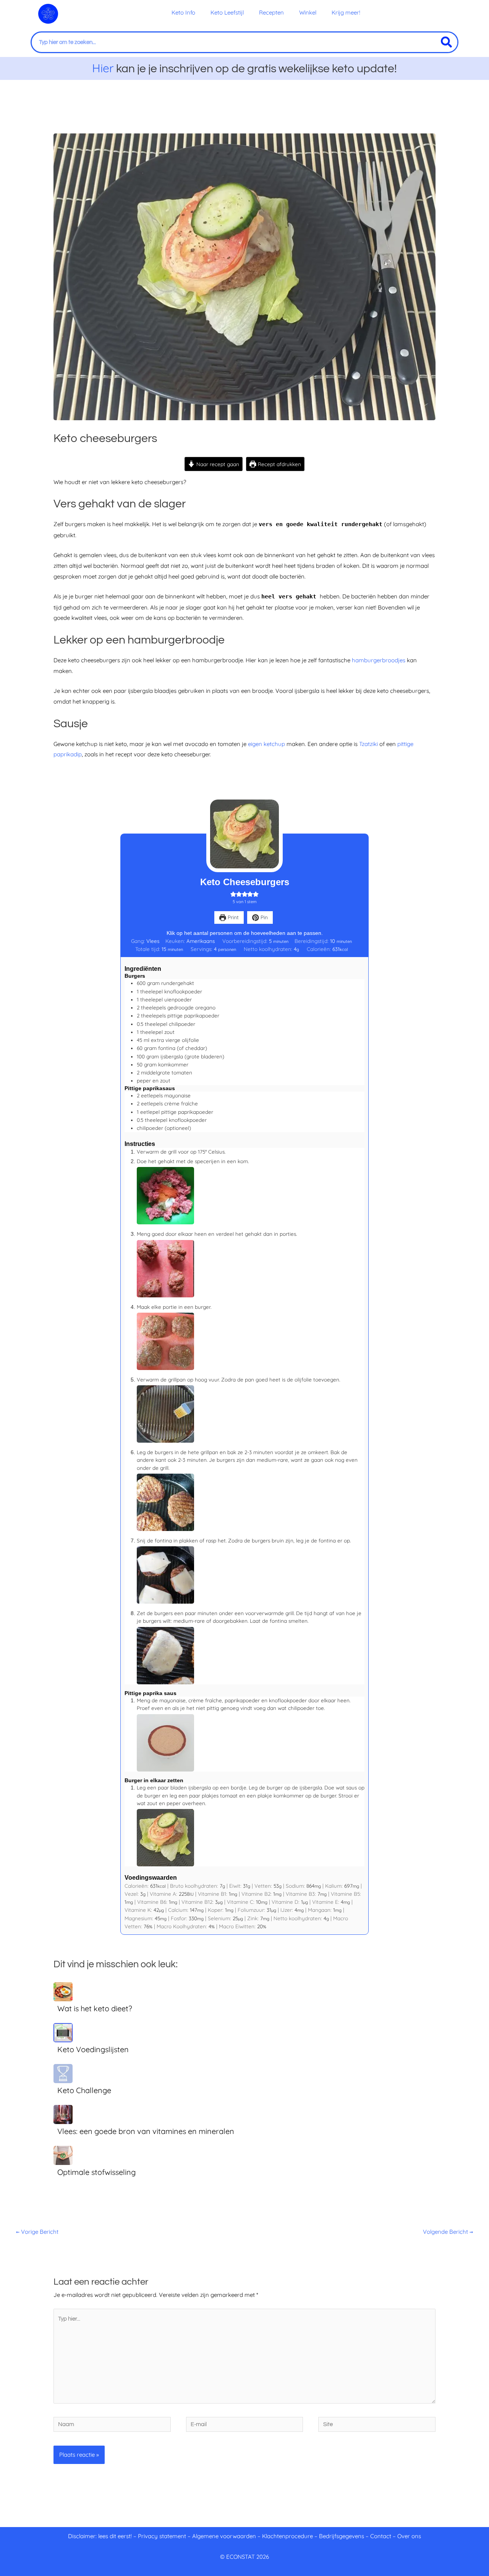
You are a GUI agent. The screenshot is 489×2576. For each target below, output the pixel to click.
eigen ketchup (266, 744)
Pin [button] (263, 917)
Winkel (308, 12)
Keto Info (183, 12)
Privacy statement (162, 2536)
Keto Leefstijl (227, 12)
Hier (103, 68)
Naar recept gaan (217, 464)
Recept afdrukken (279, 464)
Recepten (271, 12)
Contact (381, 2536)
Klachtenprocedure (287, 2536)
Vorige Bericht (37, 2232)
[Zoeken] (446, 42)
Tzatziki (369, 744)
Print (232, 917)
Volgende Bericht (448, 2232)
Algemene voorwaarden (224, 2536)
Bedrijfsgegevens (342, 2536)
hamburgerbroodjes (379, 660)
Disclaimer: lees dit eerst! (100, 2536)
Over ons (409, 2536)
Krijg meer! (346, 12)
